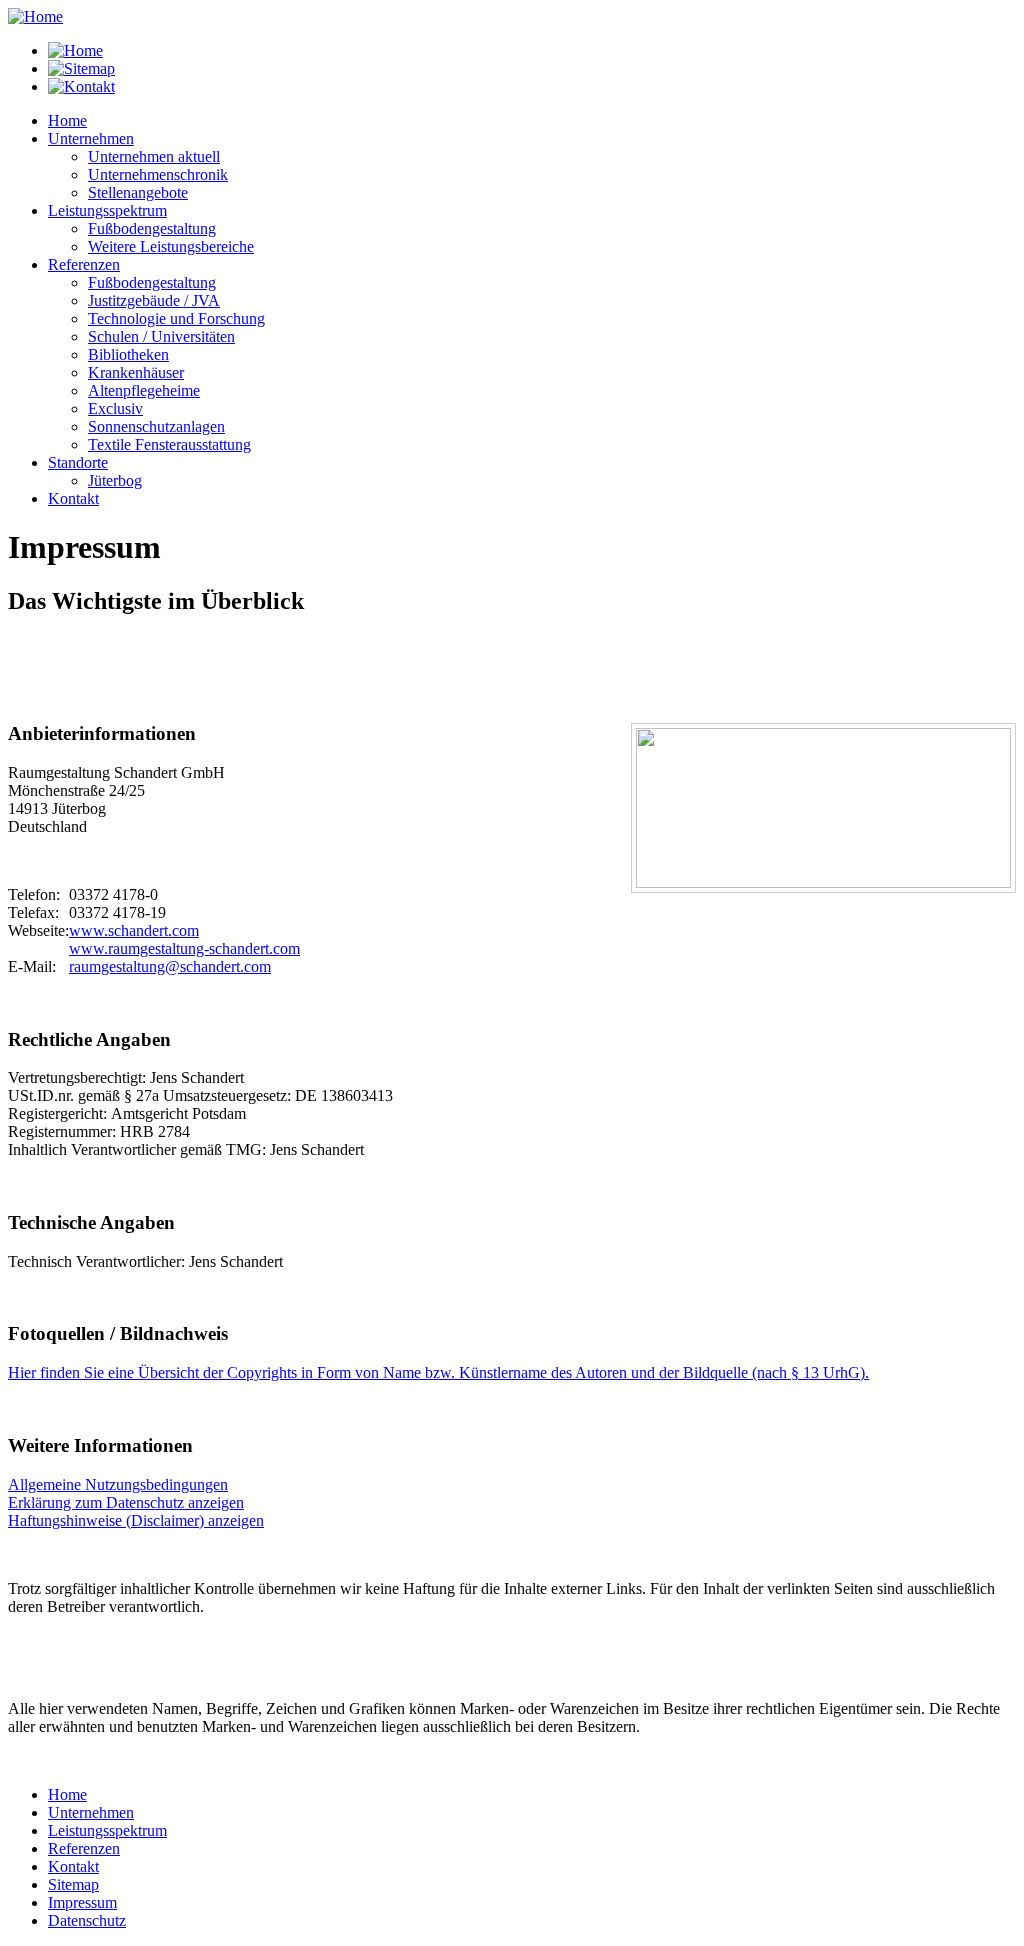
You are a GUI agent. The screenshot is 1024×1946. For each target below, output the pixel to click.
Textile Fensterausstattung (169, 444)
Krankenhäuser (136, 372)
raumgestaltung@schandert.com (170, 966)
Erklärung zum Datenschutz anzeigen (126, 1502)
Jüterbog (115, 480)
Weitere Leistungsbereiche (171, 246)
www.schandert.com (134, 930)
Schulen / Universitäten (161, 336)
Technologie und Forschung (176, 318)
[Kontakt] (81, 86)
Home (67, 1794)
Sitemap (73, 1884)
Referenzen (84, 1848)
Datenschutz (87, 1920)
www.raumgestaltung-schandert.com (184, 948)
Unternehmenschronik (158, 174)
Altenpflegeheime (144, 390)
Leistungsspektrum (107, 1830)
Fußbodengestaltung (152, 228)
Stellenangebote (138, 192)
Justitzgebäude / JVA (154, 300)
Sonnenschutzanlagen (156, 426)
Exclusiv (115, 408)
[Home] (35, 16)
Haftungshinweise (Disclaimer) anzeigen (136, 1520)
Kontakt (73, 1866)
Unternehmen (91, 1812)
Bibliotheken (128, 354)
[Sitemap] (81, 68)
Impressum (82, 1902)
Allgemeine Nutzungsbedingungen (118, 1484)
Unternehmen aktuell (154, 156)
